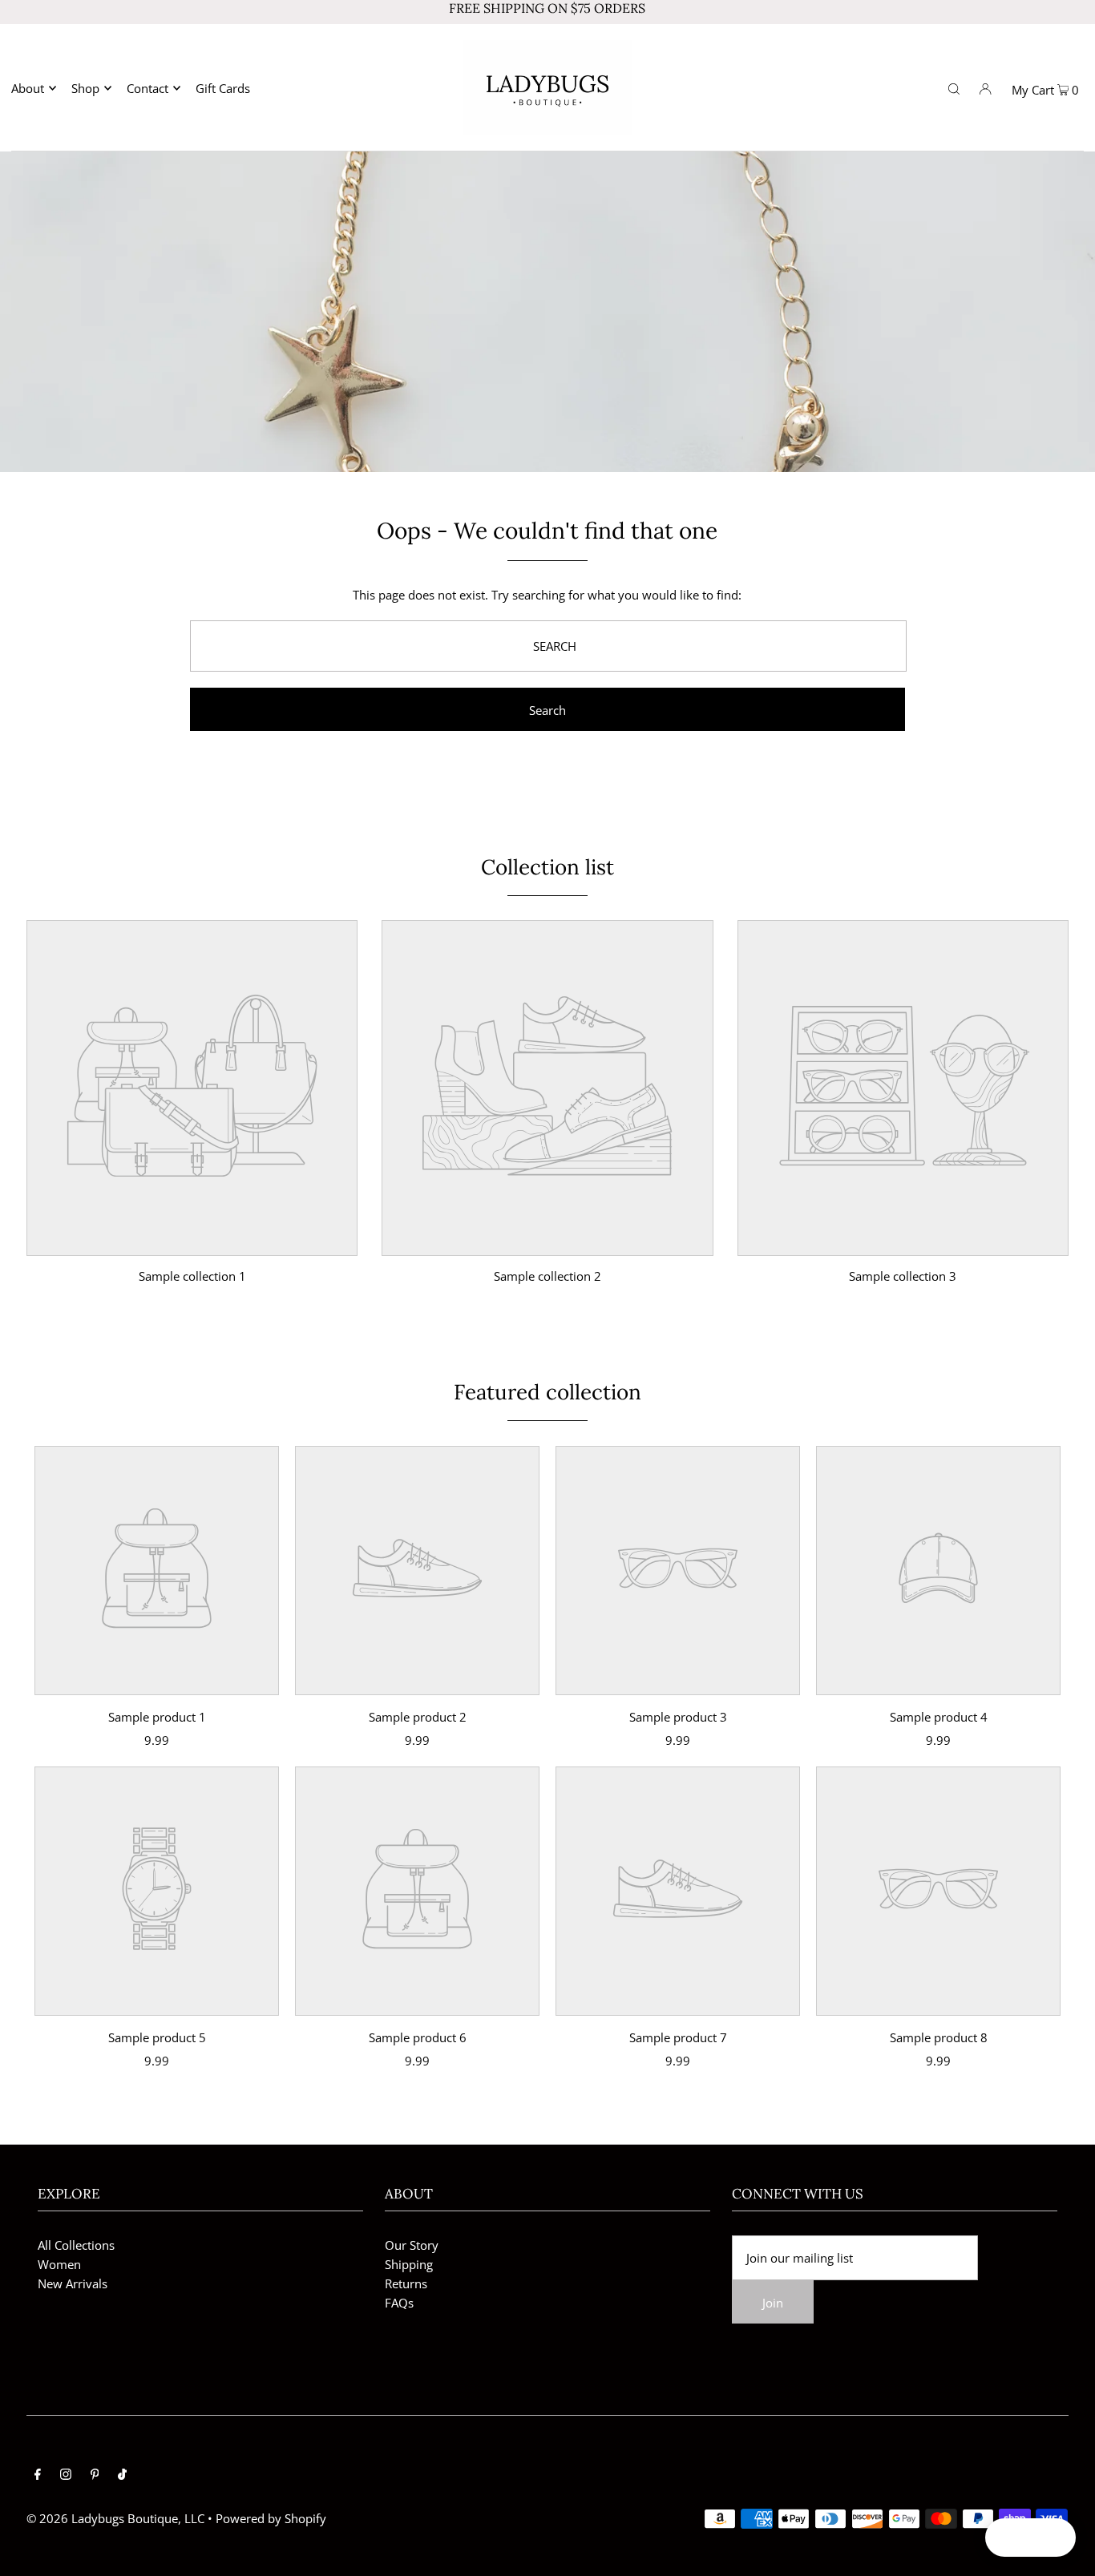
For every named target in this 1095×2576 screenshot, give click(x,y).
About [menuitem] (28, 88)
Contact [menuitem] (147, 88)
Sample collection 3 (903, 1276)
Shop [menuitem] (85, 88)
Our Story (412, 2245)
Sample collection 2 (547, 1276)
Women (59, 2264)
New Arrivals (73, 2283)
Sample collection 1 (192, 1276)
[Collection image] (192, 1244)
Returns (406, 2283)
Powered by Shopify (271, 2518)
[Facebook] (38, 2475)
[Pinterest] (95, 2475)
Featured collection (547, 1392)
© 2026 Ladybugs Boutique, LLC (115, 2518)
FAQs (399, 2303)
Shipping (409, 2264)
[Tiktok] (122, 2475)
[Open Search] (954, 87)
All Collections (76, 2245)
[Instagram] (66, 2475)
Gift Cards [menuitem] (223, 88)
